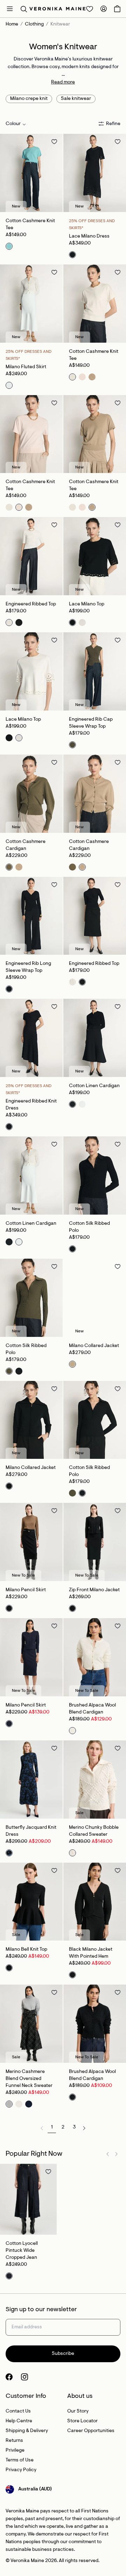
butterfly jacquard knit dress (31, 1831)
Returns (14, 2441)
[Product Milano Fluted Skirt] (31, 304)
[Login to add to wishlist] (54, 141)
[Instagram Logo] (24, 2377)
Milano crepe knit (29, 99)
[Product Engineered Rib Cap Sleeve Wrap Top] (95, 671)
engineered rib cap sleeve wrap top (91, 723)
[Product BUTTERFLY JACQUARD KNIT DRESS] (31, 1780)
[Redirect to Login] (90, 9)
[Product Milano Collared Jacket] (95, 1298)
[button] (24, 9)
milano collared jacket (94, 1346)
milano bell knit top (26, 1950)
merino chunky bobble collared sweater (94, 1831)
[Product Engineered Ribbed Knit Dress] (31, 1038)
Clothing (34, 24)
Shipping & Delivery (27, 2431)
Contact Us (18, 2411)
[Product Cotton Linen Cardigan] (95, 1038)
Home (12, 24)
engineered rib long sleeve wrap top (28, 967)
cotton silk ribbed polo (89, 1227)
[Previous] (8, 173)
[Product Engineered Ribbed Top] (31, 556)
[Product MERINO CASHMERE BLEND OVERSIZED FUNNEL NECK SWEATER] (31, 2024)
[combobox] (16, 124)
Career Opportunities (91, 2431)
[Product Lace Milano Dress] (95, 173)
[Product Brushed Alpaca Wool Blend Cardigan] (95, 1657)
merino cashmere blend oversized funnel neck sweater (29, 2079)
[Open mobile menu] (10, 9)
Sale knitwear (76, 99)
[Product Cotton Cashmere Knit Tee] (31, 173)
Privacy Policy (21, 2470)
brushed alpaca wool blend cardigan (92, 1709)
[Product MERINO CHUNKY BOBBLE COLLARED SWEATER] (95, 1780)
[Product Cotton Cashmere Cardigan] (31, 794)
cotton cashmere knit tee (30, 225)
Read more (63, 82)
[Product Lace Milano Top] (95, 556)
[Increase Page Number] (84, 2128)
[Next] (54, 173)
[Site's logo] (57, 9)
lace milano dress (89, 237)
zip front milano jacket (94, 1590)
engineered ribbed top (31, 604)
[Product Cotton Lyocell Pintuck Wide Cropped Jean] (28, 2199)
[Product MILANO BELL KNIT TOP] (31, 1902)
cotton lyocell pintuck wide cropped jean (22, 2251)
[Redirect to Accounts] (104, 9)
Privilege (15, 2451)
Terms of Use (20, 2460)
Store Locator (82, 2421)
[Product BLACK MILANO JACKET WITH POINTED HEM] (95, 1902)
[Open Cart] (117, 9)
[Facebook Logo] (9, 2377)
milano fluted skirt (26, 367)
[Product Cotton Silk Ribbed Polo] (95, 1176)
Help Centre (19, 2421)
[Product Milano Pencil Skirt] (31, 1542)
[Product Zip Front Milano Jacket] (95, 1542)
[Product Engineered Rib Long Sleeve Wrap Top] (31, 916)
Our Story (78, 2411)
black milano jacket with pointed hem (91, 1953)
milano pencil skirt (26, 1590)
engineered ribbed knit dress (31, 1105)
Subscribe (63, 2354)
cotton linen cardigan (94, 1086)
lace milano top (87, 604)
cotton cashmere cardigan (26, 845)
